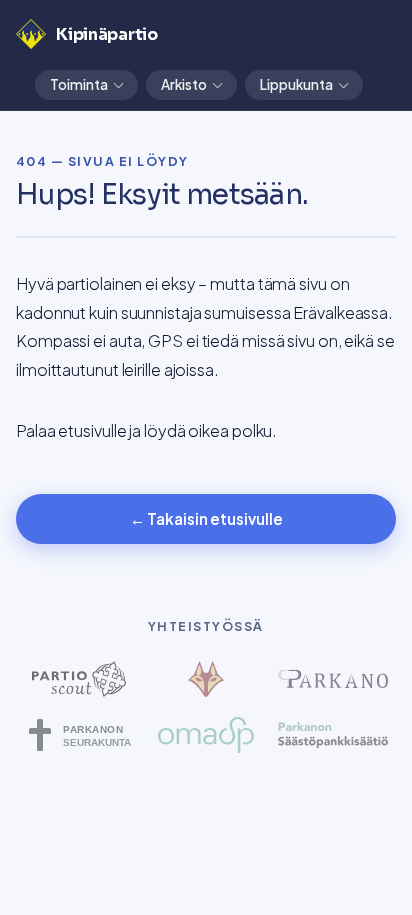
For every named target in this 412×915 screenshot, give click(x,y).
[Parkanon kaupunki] (332, 679)
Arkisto (184, 84)
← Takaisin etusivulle (206, 518)
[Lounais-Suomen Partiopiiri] (206, 679)
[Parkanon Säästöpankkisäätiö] (332, 735)
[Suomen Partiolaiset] (79, 679)
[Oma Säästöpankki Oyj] (206, 735)
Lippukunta (296, 84)
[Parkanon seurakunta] (79, 735)
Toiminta (79, 84)
